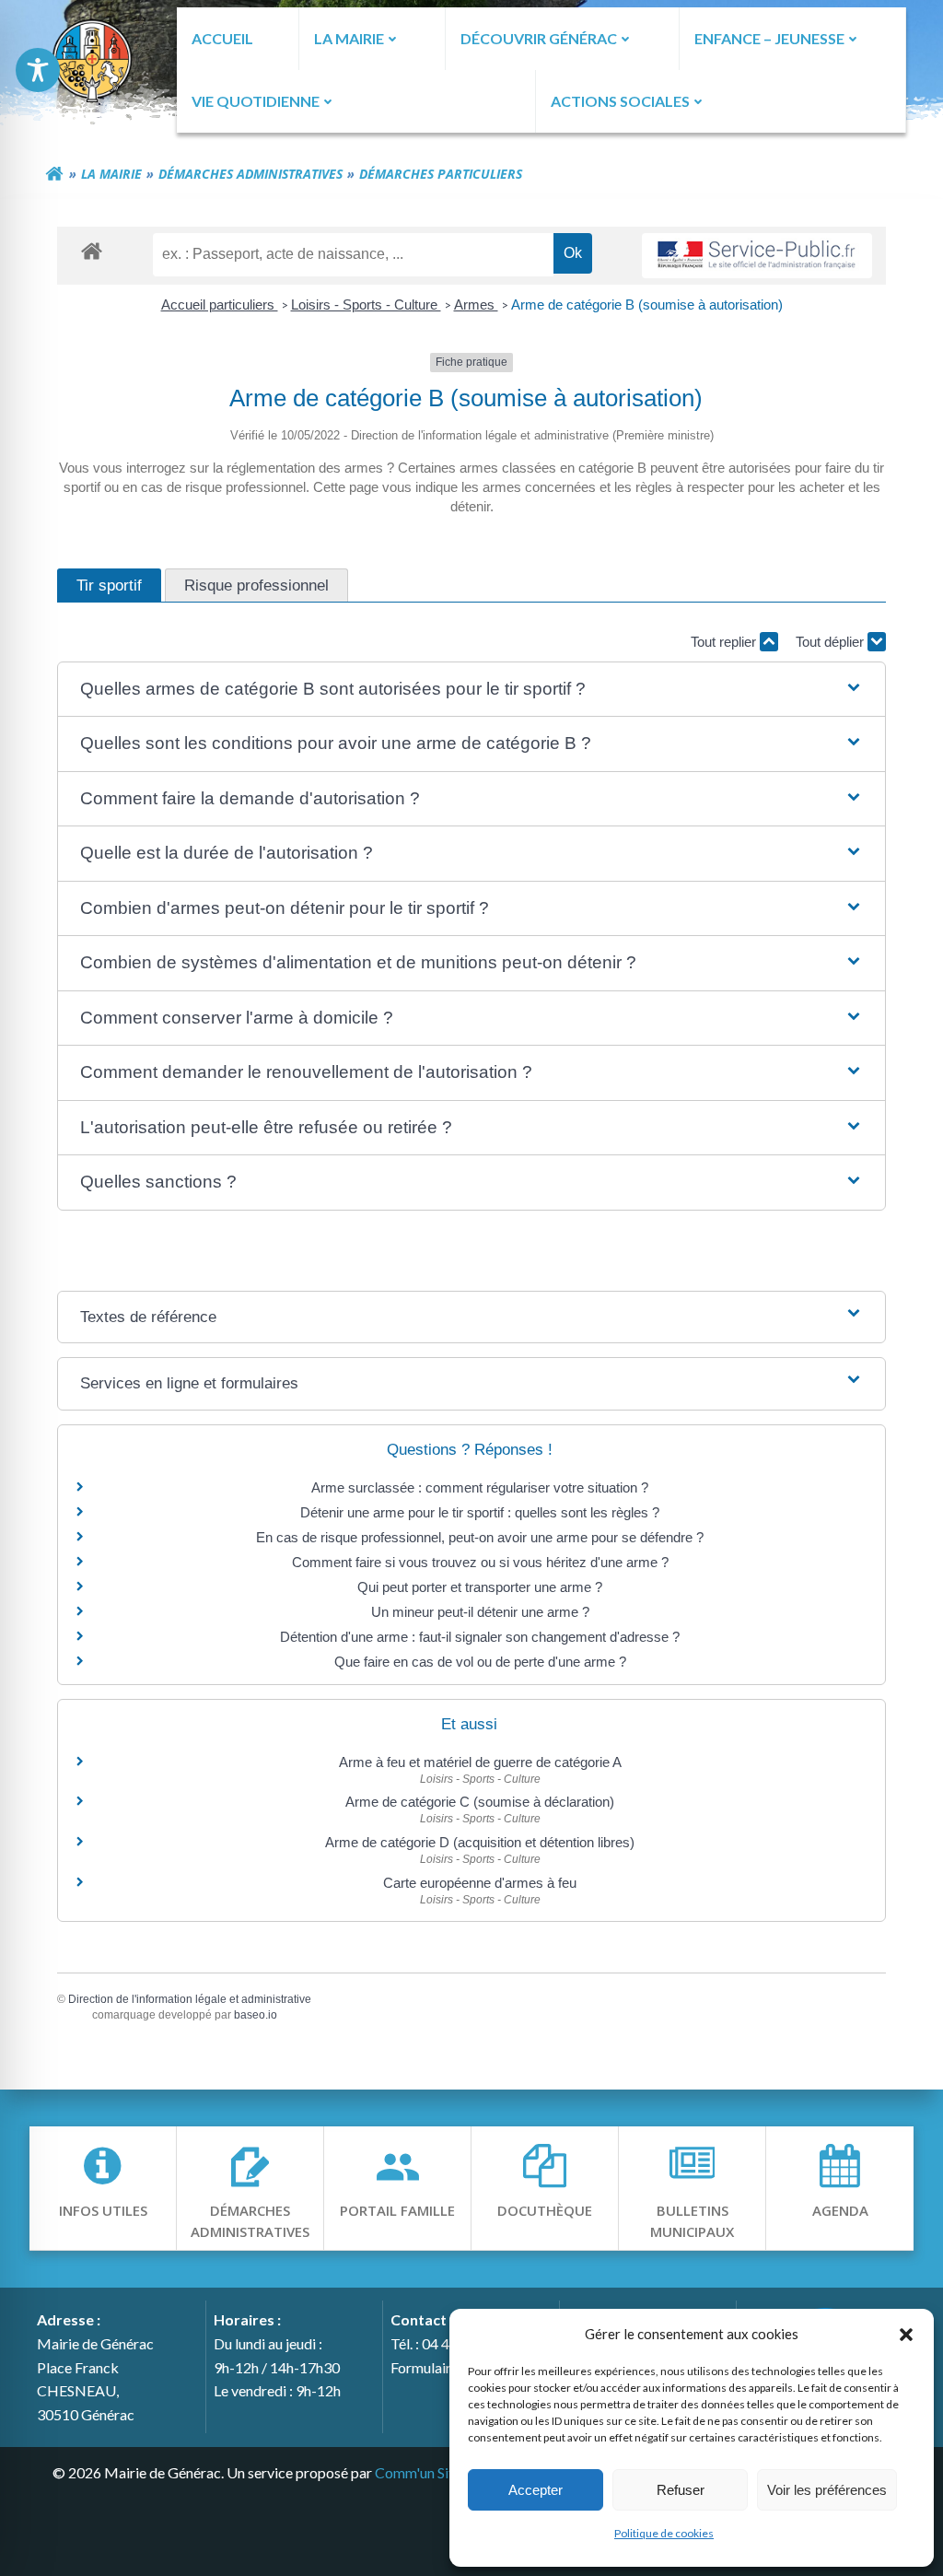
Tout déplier (832, 642)
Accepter (536, 2490)
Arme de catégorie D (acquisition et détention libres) (480, 1842)
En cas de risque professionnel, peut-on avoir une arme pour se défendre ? (480, 1537)
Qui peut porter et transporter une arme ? (480, 1587)
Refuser (681, 2490)
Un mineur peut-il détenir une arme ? (480, 1612)
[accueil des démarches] (92, 250)
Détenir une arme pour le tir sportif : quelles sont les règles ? (480, 1512)
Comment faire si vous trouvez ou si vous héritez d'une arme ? (480, 1562)
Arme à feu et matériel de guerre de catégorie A (480, 1762)
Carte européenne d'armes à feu (480, 1883)
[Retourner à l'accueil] (54, 174)
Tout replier (725, 642)
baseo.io (256, 2015)
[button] (906, 2334)
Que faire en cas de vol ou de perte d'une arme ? (480, 1662)
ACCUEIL (222, 38)
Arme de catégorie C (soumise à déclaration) (480, 1802)
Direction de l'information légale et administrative (190, 1999)
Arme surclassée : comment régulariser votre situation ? (480, 1487)
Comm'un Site (418, 2472)
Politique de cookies (664, 2533)
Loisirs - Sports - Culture (366, 304)
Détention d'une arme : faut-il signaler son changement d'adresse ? (480, 1637)
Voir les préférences (827, 2490)
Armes (476, 304)
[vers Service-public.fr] (757, 256)
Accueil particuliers (220, 304)
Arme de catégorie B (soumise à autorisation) (647, 304)
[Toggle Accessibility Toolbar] (38, 70)
